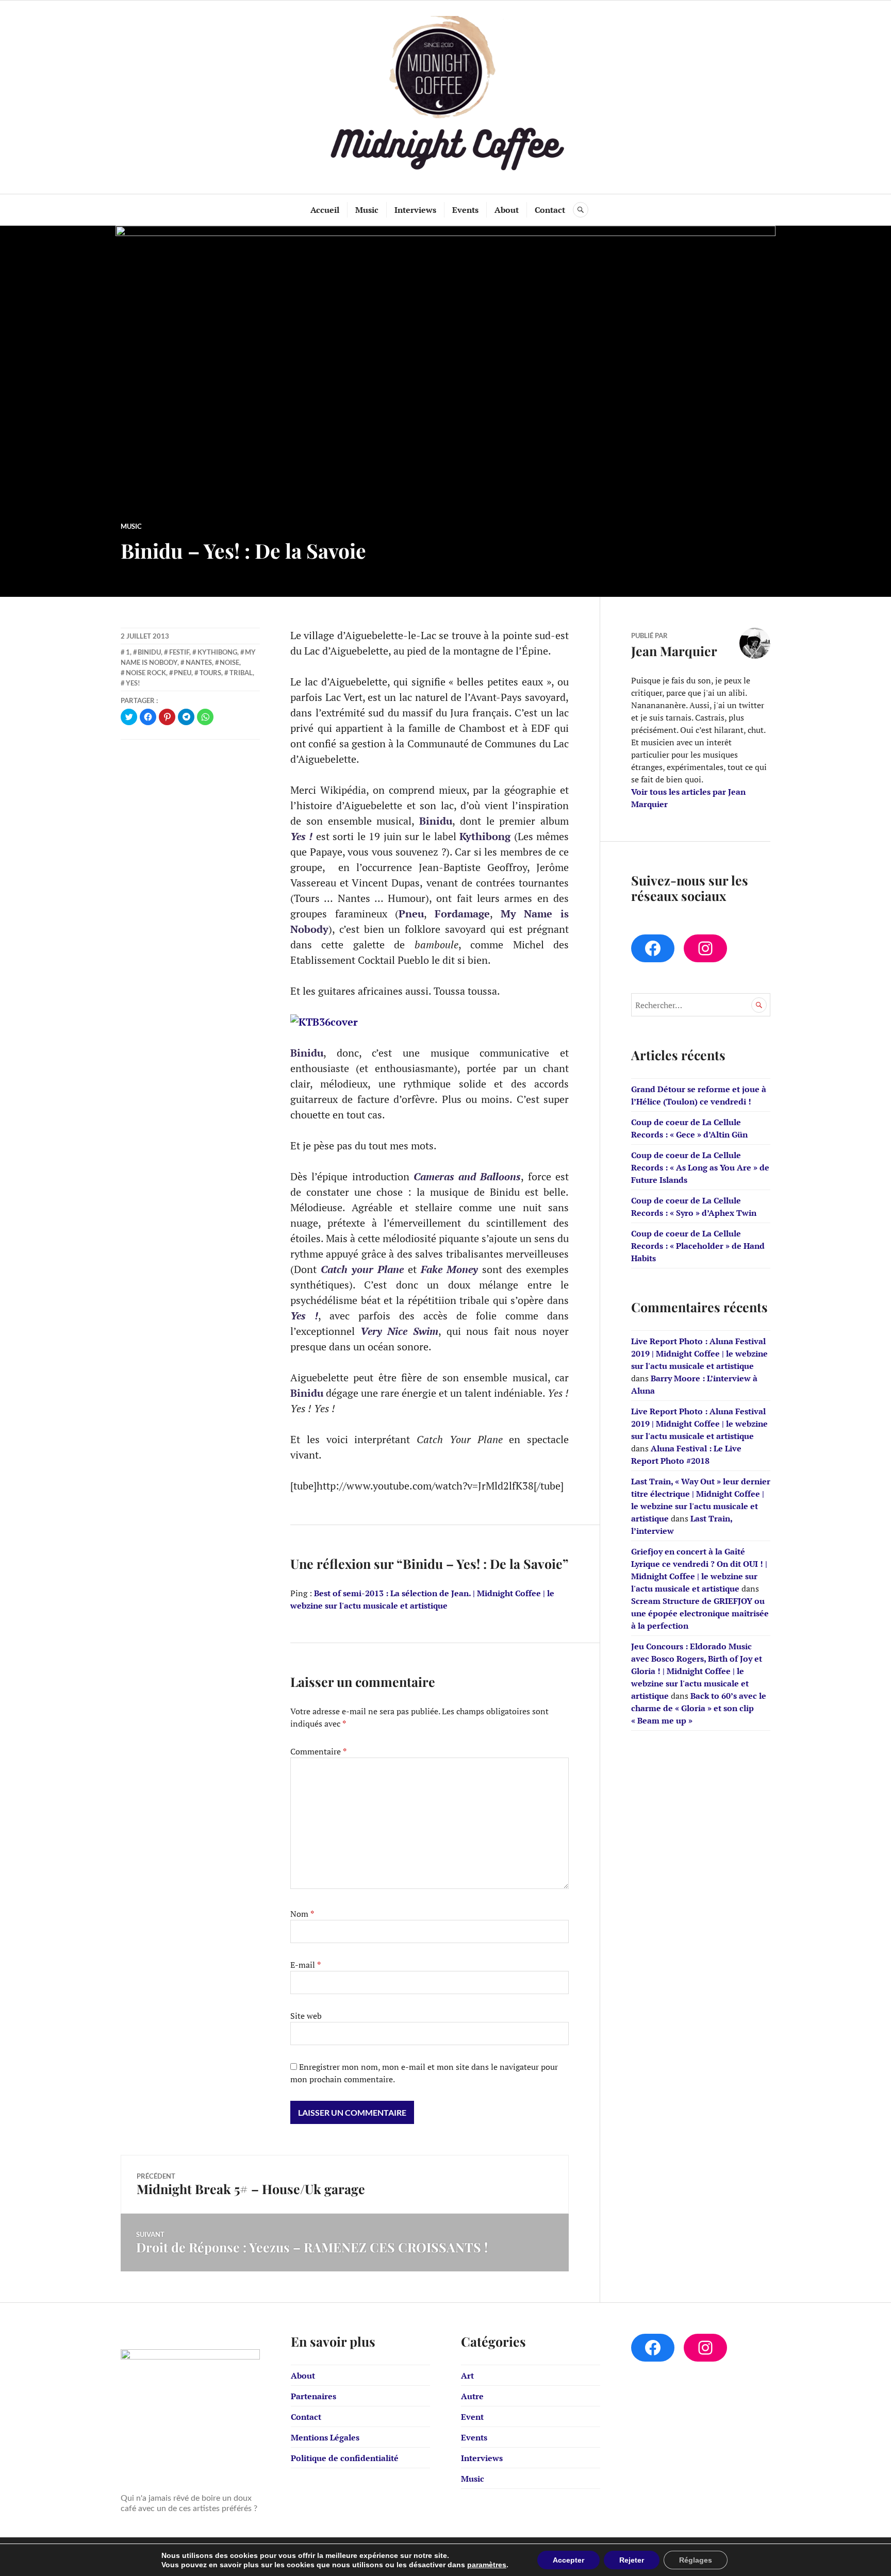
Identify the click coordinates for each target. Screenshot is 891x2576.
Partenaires (313, 2396)
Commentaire (318, 1751)
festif (179, 652)
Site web (306, 2016)
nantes (199, 662)
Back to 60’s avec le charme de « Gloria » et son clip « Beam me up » (699, 1708)
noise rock (146, 673)
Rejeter (632, 2560)
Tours (210, 673)
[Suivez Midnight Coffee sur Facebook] (653, 948)
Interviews (415, 210)
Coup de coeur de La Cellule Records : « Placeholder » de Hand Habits (698, 1246)
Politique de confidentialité (345, 2458)
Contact (550, 210)
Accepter (568, 2560)
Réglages (696, 2560)
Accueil (325, 210)
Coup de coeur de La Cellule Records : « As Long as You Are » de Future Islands (700, 1167)
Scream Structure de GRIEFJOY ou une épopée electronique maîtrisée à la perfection (700, 1613)
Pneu (183, 673)
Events (465, 210)
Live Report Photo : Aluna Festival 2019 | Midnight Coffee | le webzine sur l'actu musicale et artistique (699, 1353)
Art (467, 2376)
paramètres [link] (487, 2565)
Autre (472, 2396)
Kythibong (217, 652)
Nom (302, 1914)
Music (367, 210)
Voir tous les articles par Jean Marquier (688, 798)
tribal (241, 673)
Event (472, 2417)
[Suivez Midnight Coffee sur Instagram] (705, 948)
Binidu (149, 652)
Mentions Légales (325, 2437)
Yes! (133, 683)
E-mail (306, 1965)
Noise (229, 662)
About (507, 210)
